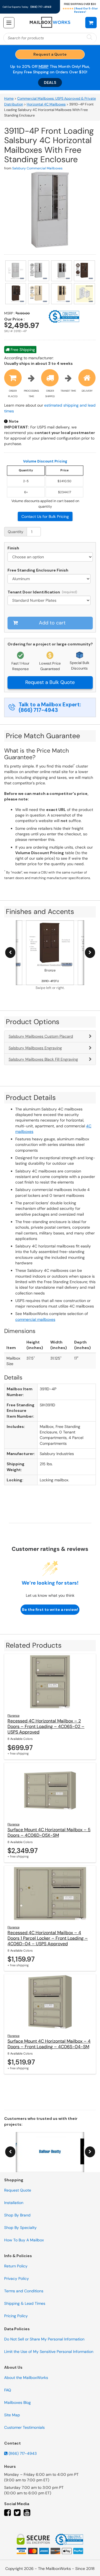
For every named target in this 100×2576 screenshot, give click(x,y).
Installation (14, 2203)
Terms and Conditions (24, 2291)
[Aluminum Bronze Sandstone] (50, 579)
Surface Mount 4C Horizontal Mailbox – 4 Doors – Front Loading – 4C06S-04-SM (49, 2044)
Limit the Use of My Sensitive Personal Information (49, 2352)
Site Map (12, 2415)
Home (9, 99)
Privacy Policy (17, 2278)
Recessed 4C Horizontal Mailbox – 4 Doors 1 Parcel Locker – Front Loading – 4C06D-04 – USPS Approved (48, 1938)
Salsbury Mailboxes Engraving (35, 1048)
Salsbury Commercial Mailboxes (37, 168)
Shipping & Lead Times (25, 2303)
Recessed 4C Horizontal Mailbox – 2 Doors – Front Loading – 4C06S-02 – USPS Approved (46, 1726)
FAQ (8, 2390)
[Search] (89, 38)
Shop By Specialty (20, 2228)
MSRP (44, 66)
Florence (13, 1715)
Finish (13, 548)
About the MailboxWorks (26, 2378)
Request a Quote (50, 54)
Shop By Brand (17, 2215)
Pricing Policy (16, 2316)
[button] (91, 22)
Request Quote (18, 2190)
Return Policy (16, 2266)
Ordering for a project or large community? (50, 644)
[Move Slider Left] (10, 953)
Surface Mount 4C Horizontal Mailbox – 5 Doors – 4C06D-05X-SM (49, 1832)
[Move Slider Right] (90, 953)
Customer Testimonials (24, 2427)
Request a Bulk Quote (50, 682)
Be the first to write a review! (50, 1609)
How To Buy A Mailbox (24, 2240)
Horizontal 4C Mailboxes (46, 104)
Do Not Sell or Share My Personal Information (44, 2339)
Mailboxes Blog (17, 2402)
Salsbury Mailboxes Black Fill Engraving (43, 1059)
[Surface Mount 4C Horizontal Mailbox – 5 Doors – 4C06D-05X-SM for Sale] (50, 1790)
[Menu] (9, 23)
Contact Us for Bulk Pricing (45, 516)
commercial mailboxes (35, 1319)
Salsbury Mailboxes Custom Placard (41, 1036)
